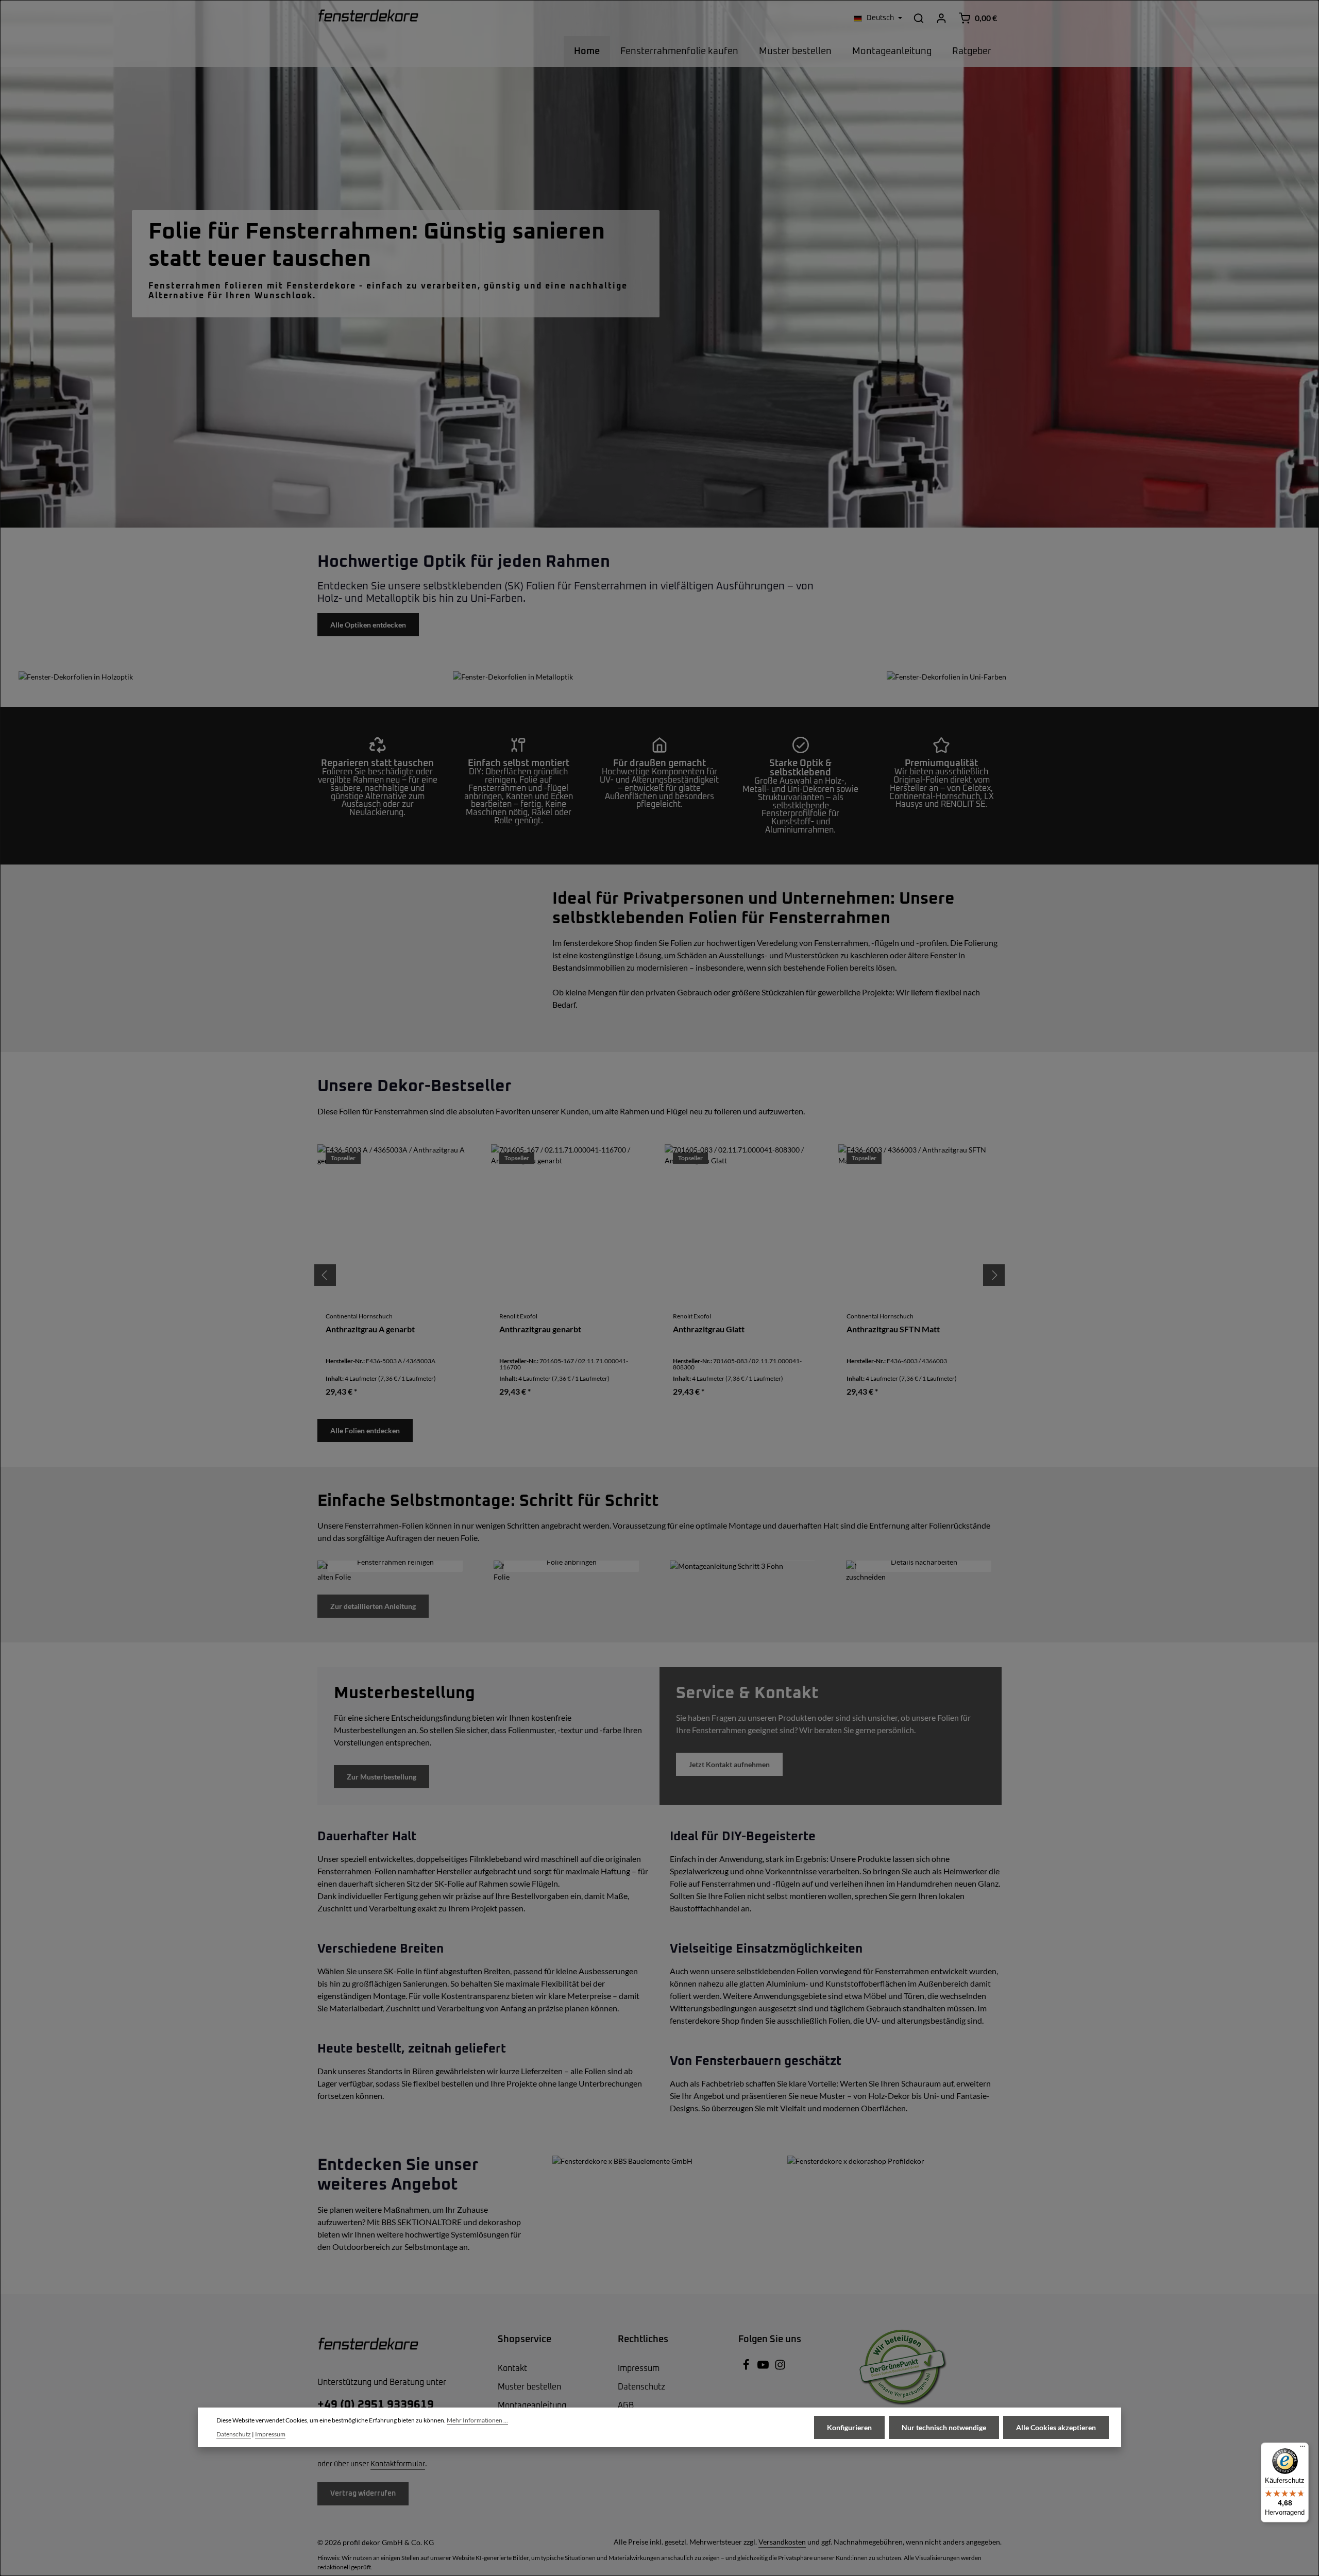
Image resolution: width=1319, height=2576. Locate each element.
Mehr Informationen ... (477, 2420)
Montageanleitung (532, 2405)
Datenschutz (641, 2387)
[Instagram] (780, 2368)
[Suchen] (919, 18)
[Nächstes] (994, 1275)
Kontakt (512, 2368)
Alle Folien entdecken (365, 1430)
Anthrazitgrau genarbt (540, 1329)
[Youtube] (764, 2368)
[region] (659, 1275)
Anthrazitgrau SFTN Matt (893, 1329)
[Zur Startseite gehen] (368, 18)
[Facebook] (747, 2368)
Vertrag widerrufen (363, 2494)
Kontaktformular (398, 2464)
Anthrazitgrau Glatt (709, 1329)
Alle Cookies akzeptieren (1056, 2427)
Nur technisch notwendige (944, 2427)
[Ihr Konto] (941, 18)
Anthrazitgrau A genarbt (370, 1329)
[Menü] (1303, 2449)
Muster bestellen (529, 2387)
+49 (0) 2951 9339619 (376, 2405)
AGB (626, 2405)
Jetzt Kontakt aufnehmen (729, 1764)
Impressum (639, 2368)
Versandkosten (782, 2542)
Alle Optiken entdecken (368, 625)
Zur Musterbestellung (382, 1777)
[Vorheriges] (325, 1275)
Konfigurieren (849, 2427)
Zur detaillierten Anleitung (373, 1606)
